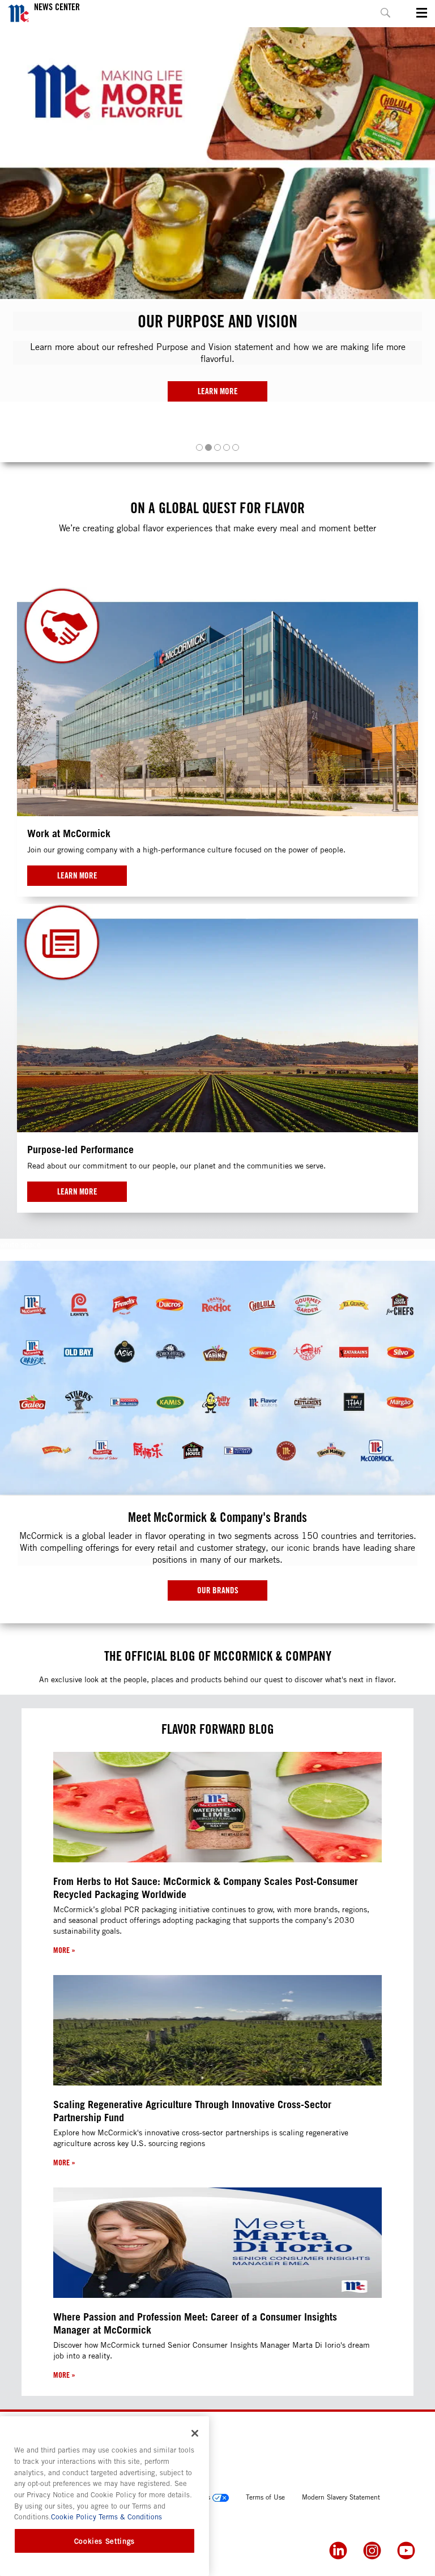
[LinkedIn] (338, 2551)
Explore (218, 379)
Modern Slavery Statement (341, 2497)
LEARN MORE (77, 875)
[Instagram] (372, 2551)
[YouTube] (406, 2551)
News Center (57, 7)
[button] (199, 447)
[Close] (195, 2433)
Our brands (218, 1590)
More (64, 1950)
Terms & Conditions (129, 2517)
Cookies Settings (105, 2541)
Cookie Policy (74, 2517)
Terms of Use (265, 2497)
